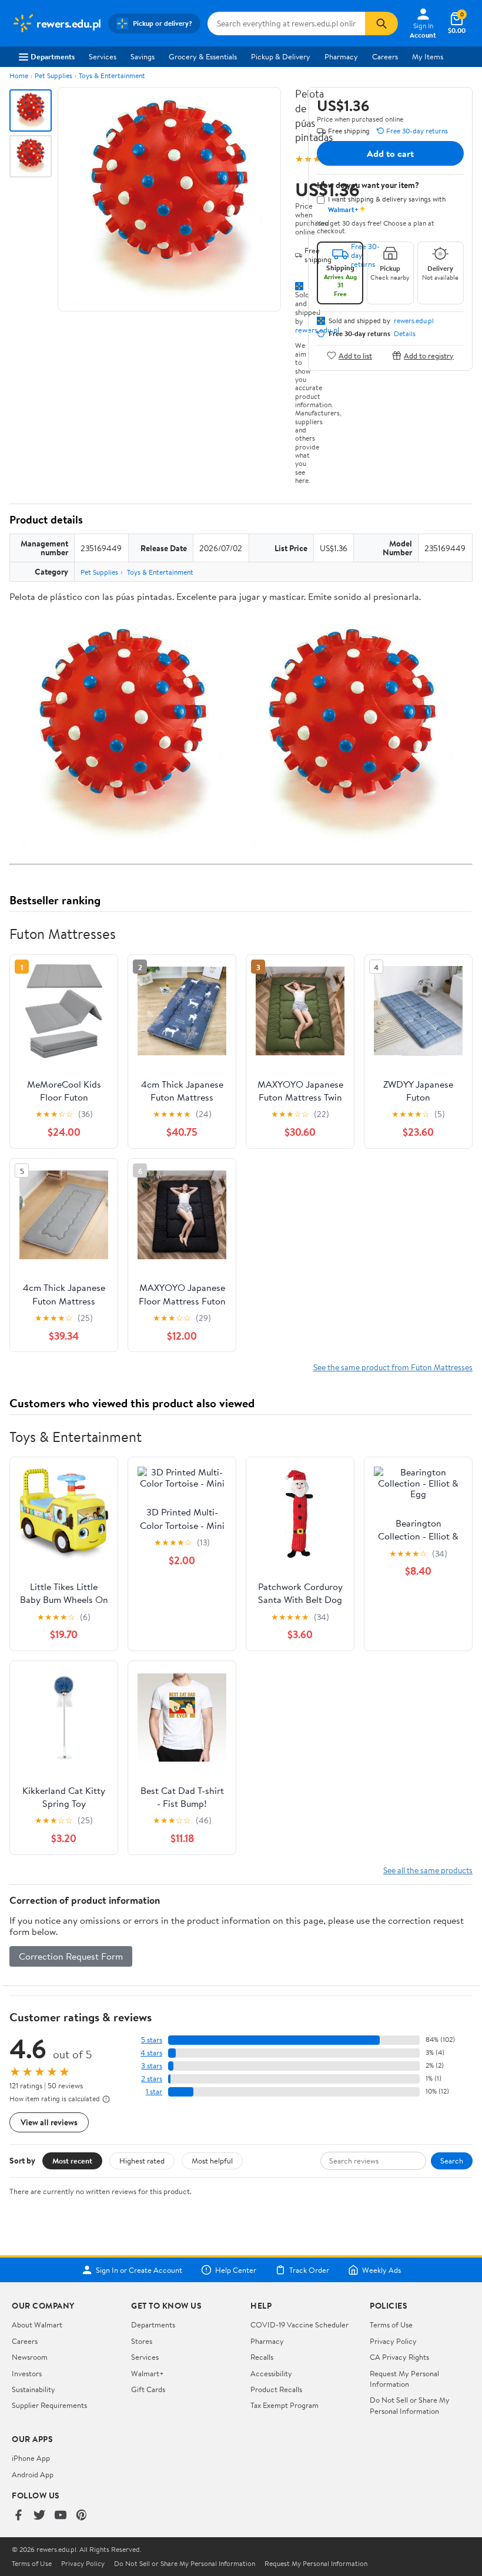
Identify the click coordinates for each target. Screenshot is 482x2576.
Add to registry (429, 355)
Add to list (355, 355)
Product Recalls (276, 2389)
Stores (142, 2341)
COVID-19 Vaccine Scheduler (299, 2325)
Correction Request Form (71, 1956)
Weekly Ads (381, 2270)
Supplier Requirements (49, 2405)
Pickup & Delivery (281, 56)
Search (452, 2161)
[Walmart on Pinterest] (82, 2516)
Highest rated (142, 2161)
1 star (154, 2092)
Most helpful (212, 2161)
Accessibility (271, 2373)
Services (103, 56)
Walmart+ (148, 2373)
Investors (27, 2373)
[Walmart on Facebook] (18, 2516)
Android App (33, 2474)
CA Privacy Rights (399, 2357)
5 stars (152, 2040)
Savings (143, 56)
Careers (385, 56)
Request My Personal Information (404, 2379)
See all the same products (428, 1870)
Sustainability (34, 2389)
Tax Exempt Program (284, 2405)
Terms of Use (391, 2325)
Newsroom (30, 2357)
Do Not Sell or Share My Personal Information (410, 2405)
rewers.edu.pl (414, 321)
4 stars (151, 2053)
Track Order (309, 2270)
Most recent (72, 2161)
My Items (428, 56)
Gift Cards (148, 2389)
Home (19, 76)
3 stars (152, 2066)
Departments (53, 56)
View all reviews (49, 2122)
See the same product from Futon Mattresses (393, 1367)
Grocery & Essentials (203, 56)
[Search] (381, 24)
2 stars (152, 2079)
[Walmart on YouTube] (61, 2516)
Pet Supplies (53, 76)
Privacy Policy (393, 2341)
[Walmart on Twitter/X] (39, 2516)
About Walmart (37, 2325)
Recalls (262, 2357)
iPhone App (31, 2458)
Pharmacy (341, 56)
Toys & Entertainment (112, 76)
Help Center (236, 2270)
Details (405, 334)
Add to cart (390, 153)
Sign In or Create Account (139, 2270)
